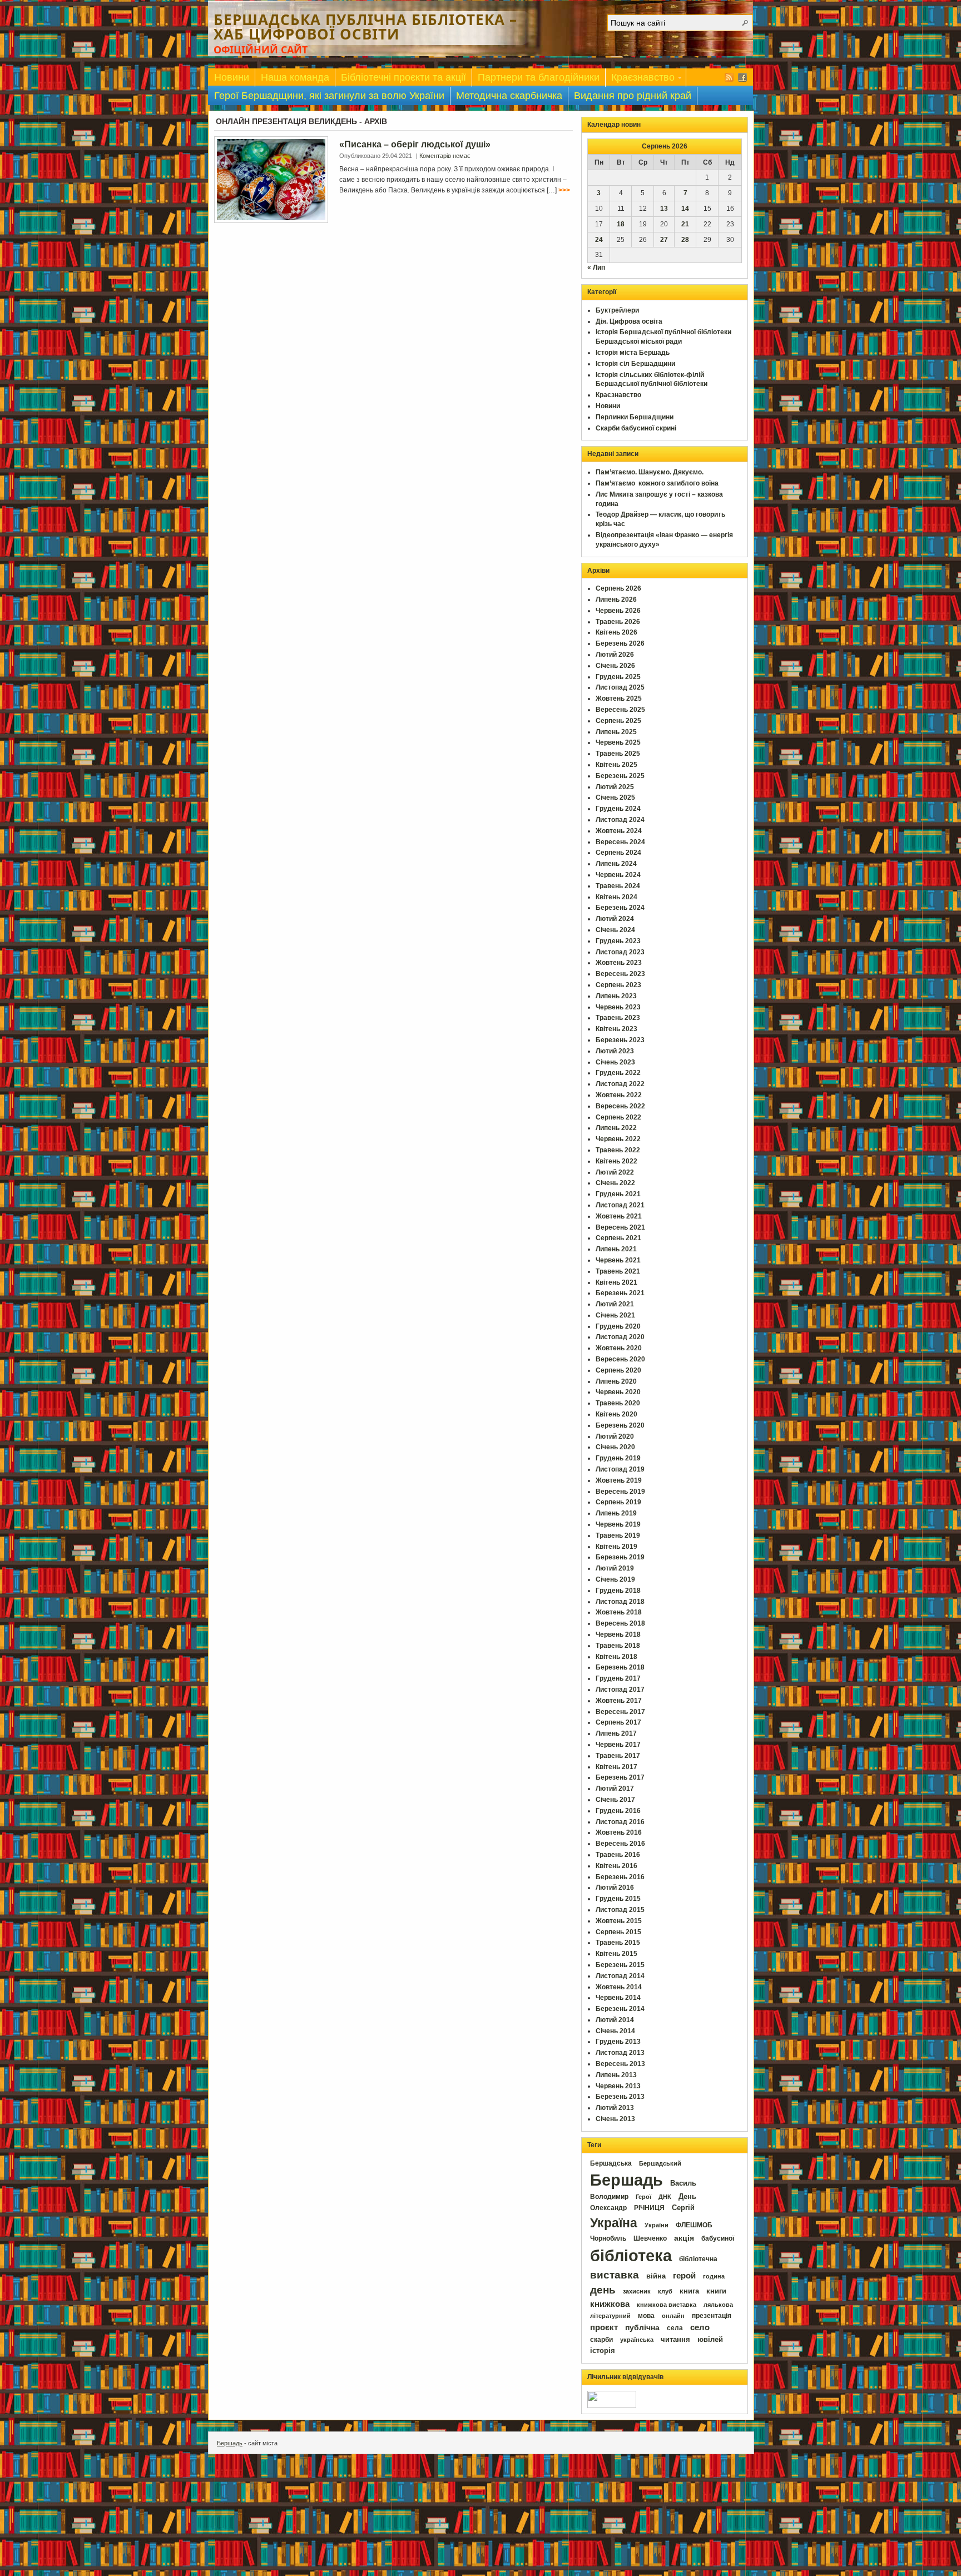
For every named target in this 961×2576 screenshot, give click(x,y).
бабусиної (718, 2238)
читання (675, 2340)
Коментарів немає (445, 156)
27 (664, 240)
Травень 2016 (618, 1855)
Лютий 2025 (615, 787)
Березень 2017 (620, 1777)
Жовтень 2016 (619, 1832)
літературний (610, 2316)
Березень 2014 (620, 2009)
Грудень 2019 (618, 1458)
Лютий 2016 (615, 1888)
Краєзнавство (640, 79)
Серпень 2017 (618, 1722)
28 (685, 240)
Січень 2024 (615, 930)
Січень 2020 (615, 1447)
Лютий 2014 (615, 2020)
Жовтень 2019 (619, 1480)
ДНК (665, 2197)
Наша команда (295, 77)
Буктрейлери (617, 310)
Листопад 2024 (620, 820)
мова (646, 2316)
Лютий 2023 (615, 1051)
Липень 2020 (616, 1381)
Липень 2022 (616, 1128)
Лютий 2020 (615, 1436)
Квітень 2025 (616, 765)
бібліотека (631, 2255)
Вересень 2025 (620, 710)
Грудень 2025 (618, 677)
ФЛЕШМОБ (694, 2225)
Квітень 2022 (616, 1161)
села (675, 2328)
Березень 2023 (620, 1040)
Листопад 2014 (620, 1976)
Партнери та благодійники (539, 77)
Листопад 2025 (620, 687)
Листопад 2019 (620, 1469)
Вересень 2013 (620, 2064)
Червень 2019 (618, 1524)
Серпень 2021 (618, 1238)
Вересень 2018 (620, 1623)
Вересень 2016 (620, 1844)
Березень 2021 (620, 1293)
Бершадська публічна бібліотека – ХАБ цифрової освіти (365, 27)
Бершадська (611, 2163)
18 (621, 224)
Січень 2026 (615, 666)
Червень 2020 (618, 1392)
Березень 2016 (620, 1877)
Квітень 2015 (616, 1954)
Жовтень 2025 (619, 699)
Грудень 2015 (618, 1899)
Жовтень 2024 (619, 831)
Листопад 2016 (620, 1822)
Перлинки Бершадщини (635, 417)
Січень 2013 (615, 2119)
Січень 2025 (615, 797)
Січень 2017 (615, 1800)
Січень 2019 (615, 1579)
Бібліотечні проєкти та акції (403, 77)
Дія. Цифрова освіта (629, 321)
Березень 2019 (620, 1557)
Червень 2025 (618, 742)
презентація (712, 2316)
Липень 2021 (616, 1249)
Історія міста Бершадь (633, 353)
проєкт (604, 2327)
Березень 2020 (620, 1425)
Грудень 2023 (618, 941)
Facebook (742, 77)
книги (716, 2291)
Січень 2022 (615, 1183)
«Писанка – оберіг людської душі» (415, 144)
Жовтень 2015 (619, 1921)
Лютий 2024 (615, 919)
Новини (232, 77)
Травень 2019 (618, 1535)
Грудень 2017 (618, 1678)
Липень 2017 (616, 1733)
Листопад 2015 (620, 1910)
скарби (601, 2340)
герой (684, 2276)
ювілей (710, 2339)
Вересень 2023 (620, 974)
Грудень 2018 (618, 1591)
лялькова (718, 2305)
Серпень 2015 (618, 1932)
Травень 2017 (618, 1756)
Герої (643, 2197)
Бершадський (660, 2163)
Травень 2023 (618, 1018)
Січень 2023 (615, 1062)
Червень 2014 (618, 1998)
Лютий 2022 (615, 1172)
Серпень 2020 (618, 1370)
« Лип (596, 267)
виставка (615, 2275)
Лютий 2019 (615, 1568)
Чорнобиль (608, 2238)
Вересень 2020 (620, 1359)
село (700, 2327)
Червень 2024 (618, 875)
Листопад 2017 (620, 1690)
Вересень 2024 (620, 842)
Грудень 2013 (618, 2042)
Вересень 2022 (620, 1106)
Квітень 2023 (616, 1029)
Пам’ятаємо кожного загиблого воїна (657, 483)
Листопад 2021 (620, 1205)
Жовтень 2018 (619, 1612)
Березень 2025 (620, 776)
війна (656, 2276)
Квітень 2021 (616, 1282)
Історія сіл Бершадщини (635, 364)
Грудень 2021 (618, 1194)
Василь (683, 2183)
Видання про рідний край (633, 96)
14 (685, 209)
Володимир (609, 2197)
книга (689, 2291)
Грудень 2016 (618, 1811)
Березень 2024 (620, 908)
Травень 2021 (618, 1271)
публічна (642, 2328)
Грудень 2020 (618, 1326)
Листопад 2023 (620, 952)
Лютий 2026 (615, 655)
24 (599, 240)
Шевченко (650, 2238)
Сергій (683, 2208)
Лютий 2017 (615, 1789)
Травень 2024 (618, 886)
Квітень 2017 (616, 1767)
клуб (665, 2291)
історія (603, 2350)
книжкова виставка (667, 2305)
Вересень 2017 (620, 1712)
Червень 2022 (618, 1139)
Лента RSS (729, 77)
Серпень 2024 (618, 853)
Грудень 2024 (618, 809)
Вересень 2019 (620, 1492)
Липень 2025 (616, 732)
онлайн (673, 2316)
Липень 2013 (616, 2075)
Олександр (608, 2208)
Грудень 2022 (618, 1073)
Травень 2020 (618, 1403)
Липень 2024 (616, 864)
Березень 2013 (620, 2097)
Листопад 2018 (620, 1602)
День (687, 2196)
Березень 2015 (620, 1965)
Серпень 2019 (618, 1502)
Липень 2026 (616, 600)
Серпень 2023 (618, 985)
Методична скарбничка (509, 96)
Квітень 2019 (616, 1547)
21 (685, 224)
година (714, 2276)
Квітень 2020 (616, 1414)
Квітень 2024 (616, 897)
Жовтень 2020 (619, 1348)
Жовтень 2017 (619, 1701)
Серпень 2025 (618, 721)
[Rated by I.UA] (612, 2406)
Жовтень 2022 (619, 1095)
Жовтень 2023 (619, 963)
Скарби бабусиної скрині (636, 428)
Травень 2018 (618, 1646)
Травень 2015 (618, 1943)
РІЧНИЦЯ (649, 2208)
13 (664, 209)
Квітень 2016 (616, 1866)
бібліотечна (698, 2259)
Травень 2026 (618, 622)
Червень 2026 (618, 611)
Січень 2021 (615, 1315)
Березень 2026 (620, 643)
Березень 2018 (620, 1667)
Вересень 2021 (620, 1227)
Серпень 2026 (618, 588)
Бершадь (626, 2180)
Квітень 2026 (616, 632)
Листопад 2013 (620, 2053)
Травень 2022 (618, 1150)
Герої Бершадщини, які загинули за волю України (329, 96)
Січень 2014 (615, 2031)
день (603, 2290)
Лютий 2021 (615, 1304)
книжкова (610, 2304)
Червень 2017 (618, 1745)
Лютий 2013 (615, 2108)
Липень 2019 (616, 1513)
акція (684, 2238)
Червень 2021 (618, 1260)
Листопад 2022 (620, 1084)
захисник (637, 2291)
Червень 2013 (618, 2086)
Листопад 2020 (620, 1337)
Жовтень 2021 (619, 1216)
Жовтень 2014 (619, 1987)
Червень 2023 (618, 1007)
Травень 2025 (618, 754)
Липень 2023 (616, 996)
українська (637, 2340)
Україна (614, 2223)
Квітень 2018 (616, 1657)
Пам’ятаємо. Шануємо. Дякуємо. (650, 472)
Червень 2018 (618, 1634)
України (657, 2225)
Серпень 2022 (618, 1117)
